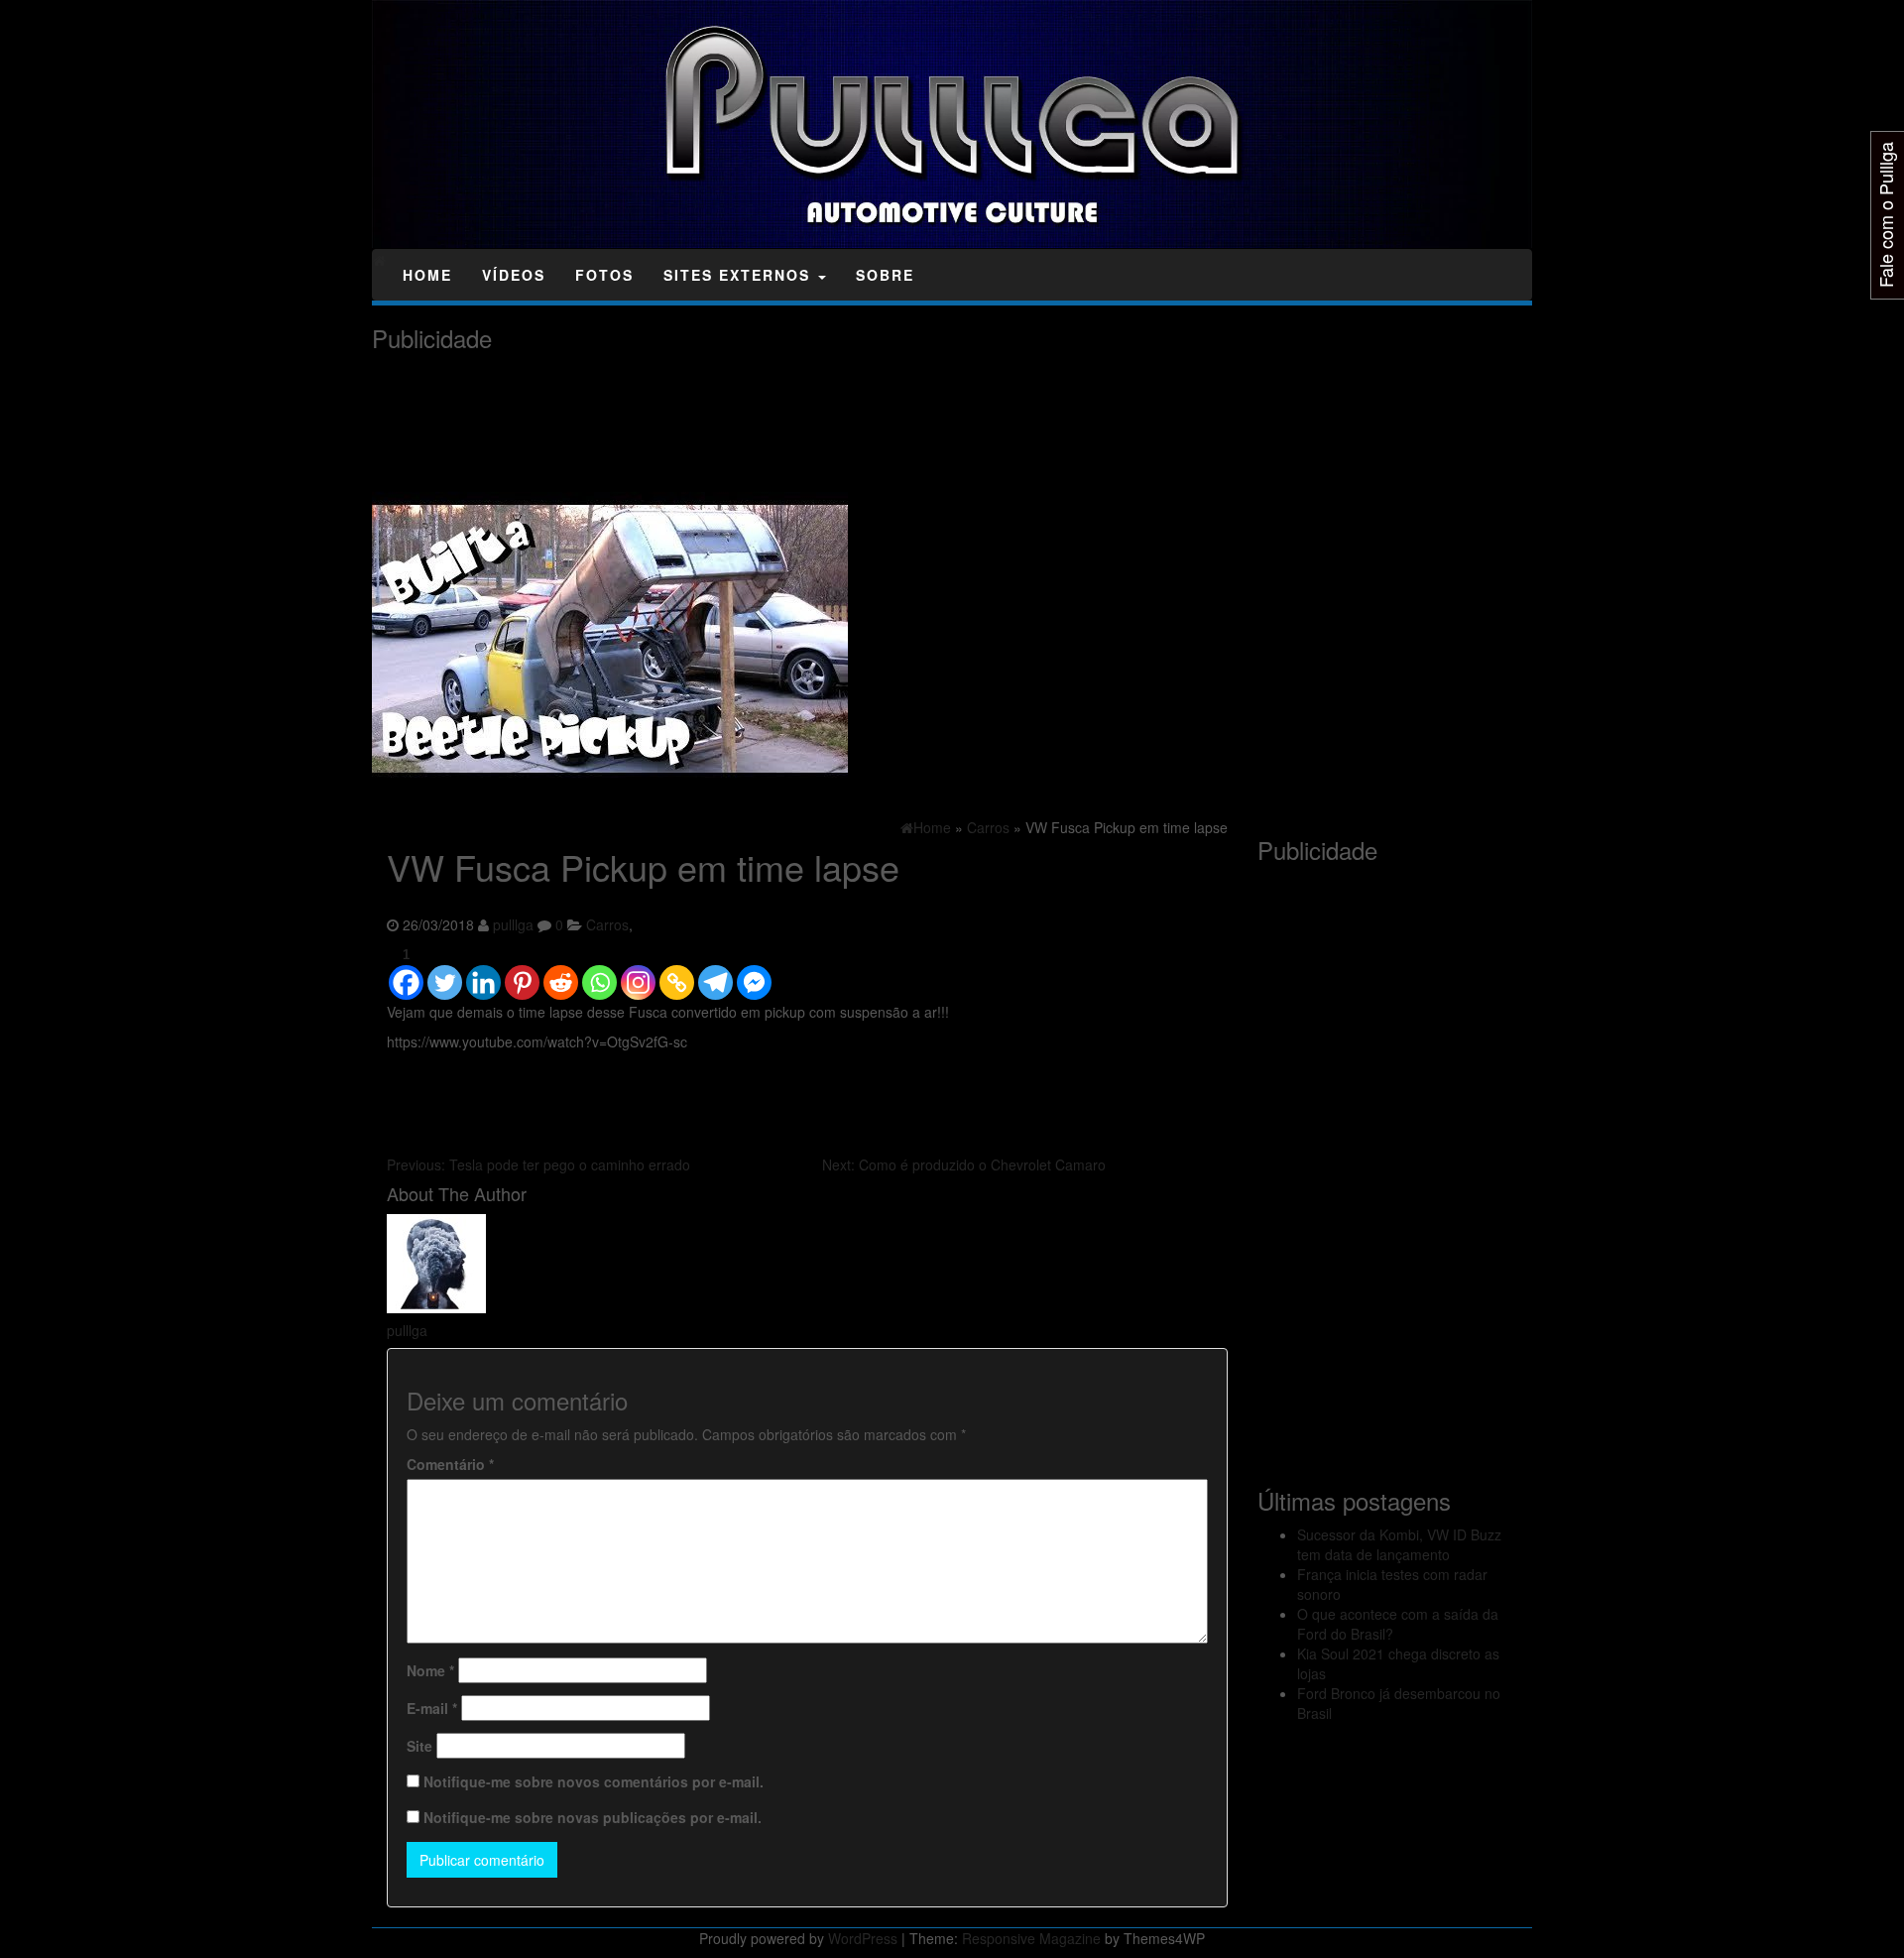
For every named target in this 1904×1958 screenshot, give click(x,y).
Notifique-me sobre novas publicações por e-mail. (593, 1817)
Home (427, 275)
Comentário (450, 1464)
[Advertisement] (733, 407)
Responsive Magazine (1031, 1938)
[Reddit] (561, 973)
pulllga (513, 924)
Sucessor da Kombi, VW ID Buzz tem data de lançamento (1399, 1544)
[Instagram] (638, 973)
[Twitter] (445, 973)
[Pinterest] (522, 973)
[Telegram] (715, 973)
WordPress (863, 1938)
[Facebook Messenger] (754, 973)
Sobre (885, 275)
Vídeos (514, 275)
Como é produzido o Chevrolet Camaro (964, 1164)
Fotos (604, 275)
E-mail (432, 1708)
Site (419, 1746)
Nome (430, 1670)
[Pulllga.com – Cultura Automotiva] (379, 260)
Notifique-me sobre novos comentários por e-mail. (594, 1781)
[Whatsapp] (599, 973)
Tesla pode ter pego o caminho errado (538, 1164)
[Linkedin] (483, 973)
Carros (607, 924)
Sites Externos (740, 275)
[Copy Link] (677, 973)
